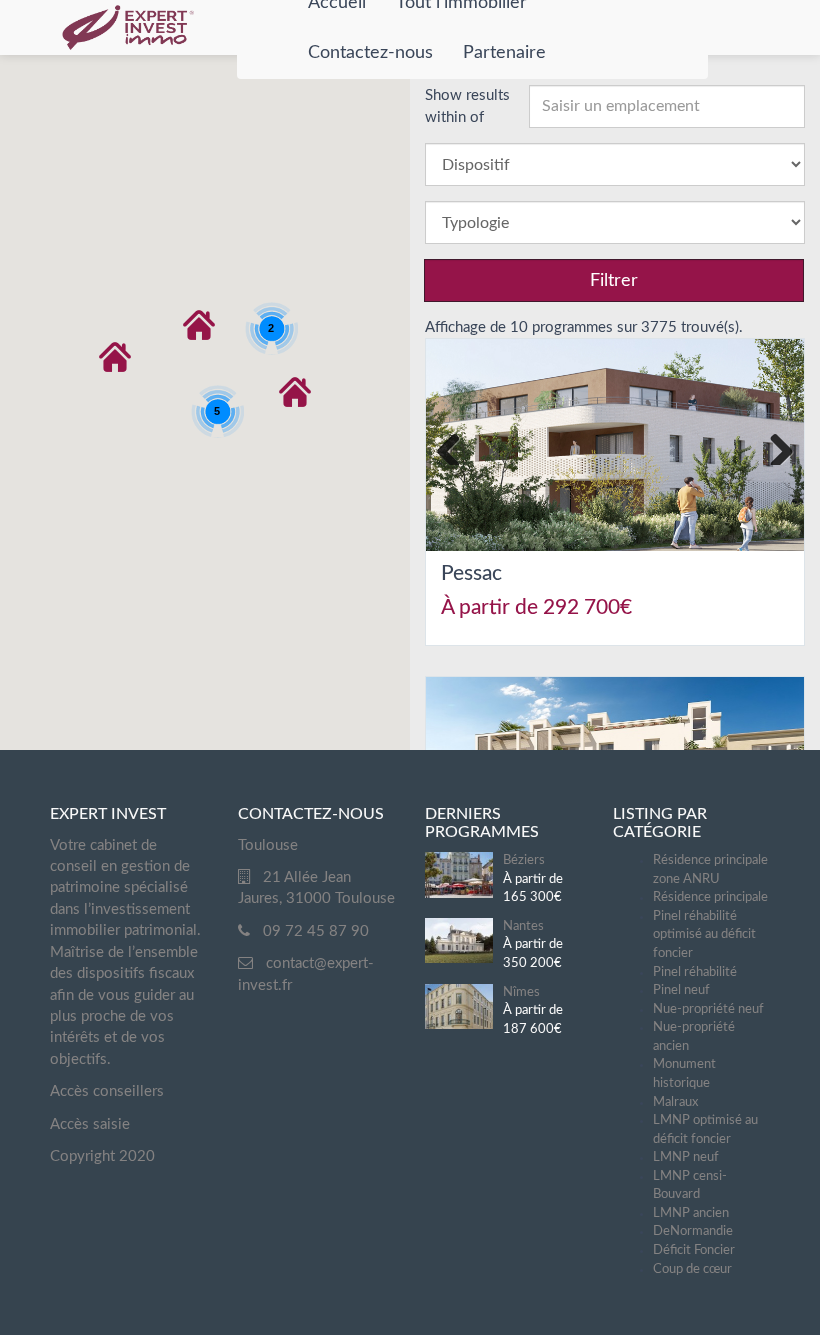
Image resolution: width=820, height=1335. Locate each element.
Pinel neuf (681, 990)
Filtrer (614, 281)
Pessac (471, 573)
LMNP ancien (691, 1213)
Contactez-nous (370, 53)
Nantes (523, 926)
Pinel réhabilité (695, 972)
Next (774, 445)
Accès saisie (90, 1124)
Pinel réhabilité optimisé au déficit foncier (704, 935)
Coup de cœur (692, 1269)
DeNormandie (693, 1231)
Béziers (524, 860)
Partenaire (504, 53)
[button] (115, 357)
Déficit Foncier (694, 1250)
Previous (456, 445)
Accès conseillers (107, 1091)
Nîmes (521, 992)
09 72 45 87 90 (316, 931)
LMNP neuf (686, 1157)
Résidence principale (710, 897)
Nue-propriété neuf (708, 1009)
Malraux (675, 1102)
